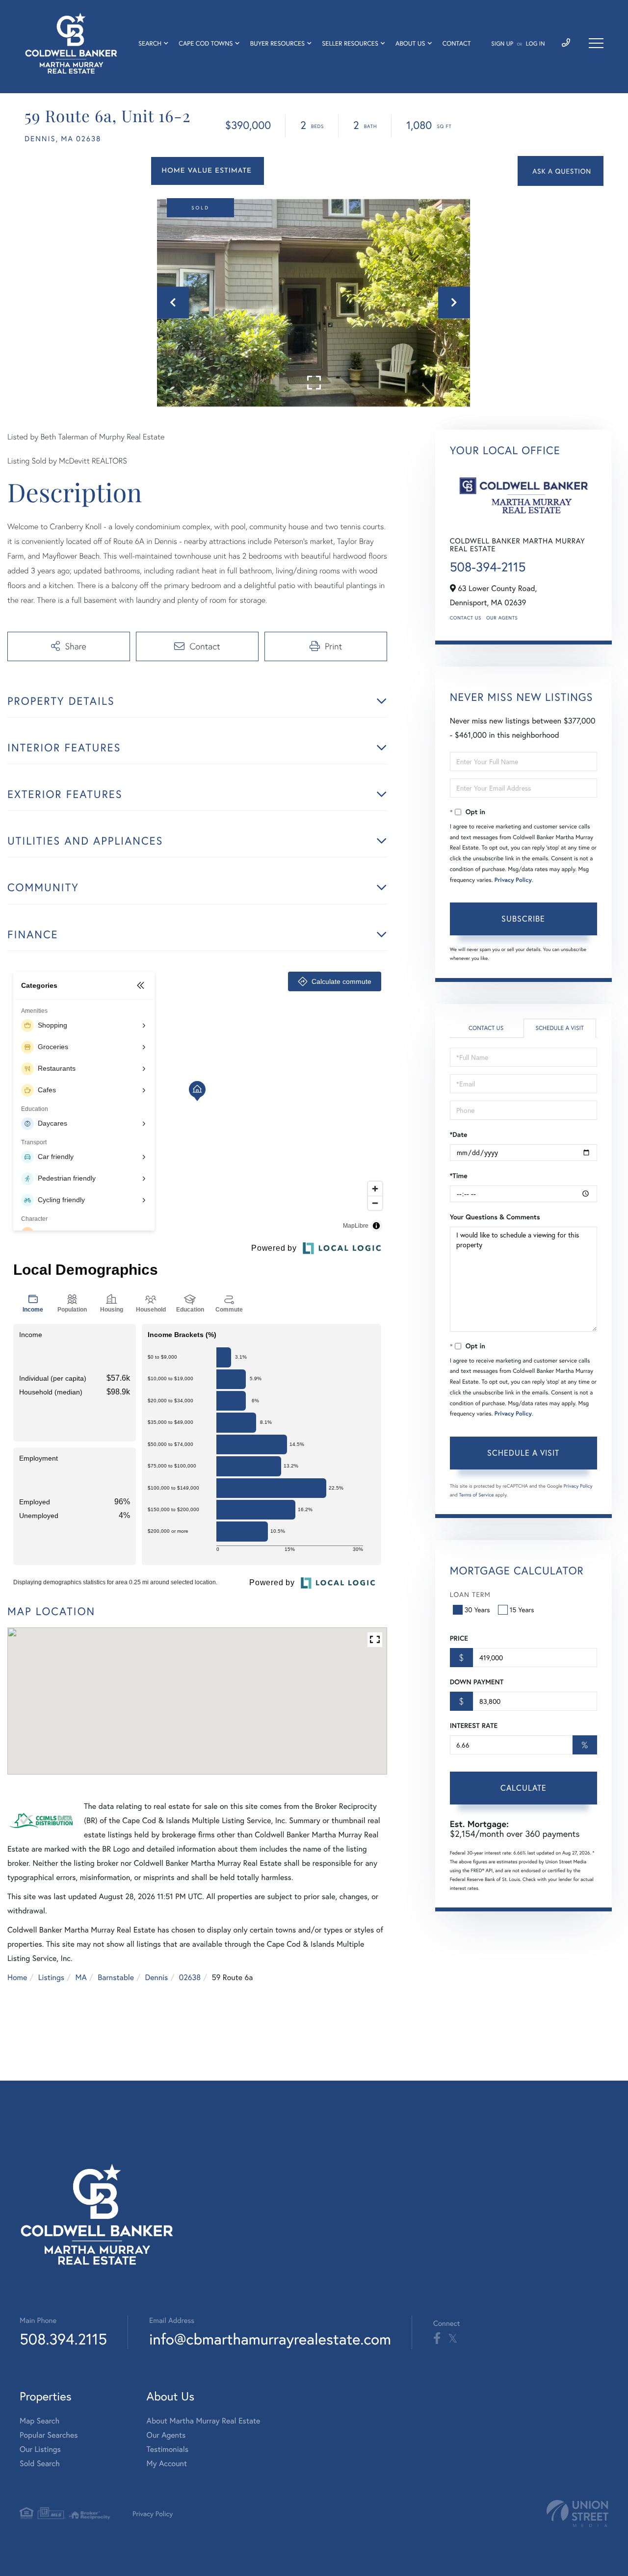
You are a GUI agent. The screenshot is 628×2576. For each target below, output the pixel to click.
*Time (459, 1176)
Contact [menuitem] (457, 43)
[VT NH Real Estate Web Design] (577, 2513)
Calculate (523, 1788)
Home (17, 1977)
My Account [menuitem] (167, 2463)
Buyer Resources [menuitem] (278, 43)
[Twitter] (453, 2339)
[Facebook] (437, 2339)
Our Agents (502, 618)
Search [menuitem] (150, 43)
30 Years (477, 1610)
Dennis (157, 1977)
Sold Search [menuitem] (40, 2463)
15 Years (522, 1610)
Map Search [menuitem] (39, 2421)
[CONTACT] (561, 171)
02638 (190, 1977)
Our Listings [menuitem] (40, 2449)
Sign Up (502, 44)
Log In (536, 44)
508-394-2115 (488, 567)
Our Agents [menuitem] (166, 2435)
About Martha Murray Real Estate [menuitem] (204, 2421)
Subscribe (523, 918)
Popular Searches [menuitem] (49, 2435)
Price (459, 1638)
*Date (459, 1134)
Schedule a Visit (560, 1028)
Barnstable (116, 1977)
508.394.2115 (63, 2339)
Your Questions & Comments (495, 1217)
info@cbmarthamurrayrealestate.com (270, 2339)
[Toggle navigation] (596, 43)
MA (81, 1977)
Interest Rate (474, 1726)
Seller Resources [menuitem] (350, 43)
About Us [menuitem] (410, 43)
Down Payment (477, 1682)
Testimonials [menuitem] (168, 2449)
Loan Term (470, 1594)
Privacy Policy (513, 880)
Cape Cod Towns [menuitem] (206, 43)
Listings (51, 1977)
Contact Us (466, 618)
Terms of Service (477, 1495)
